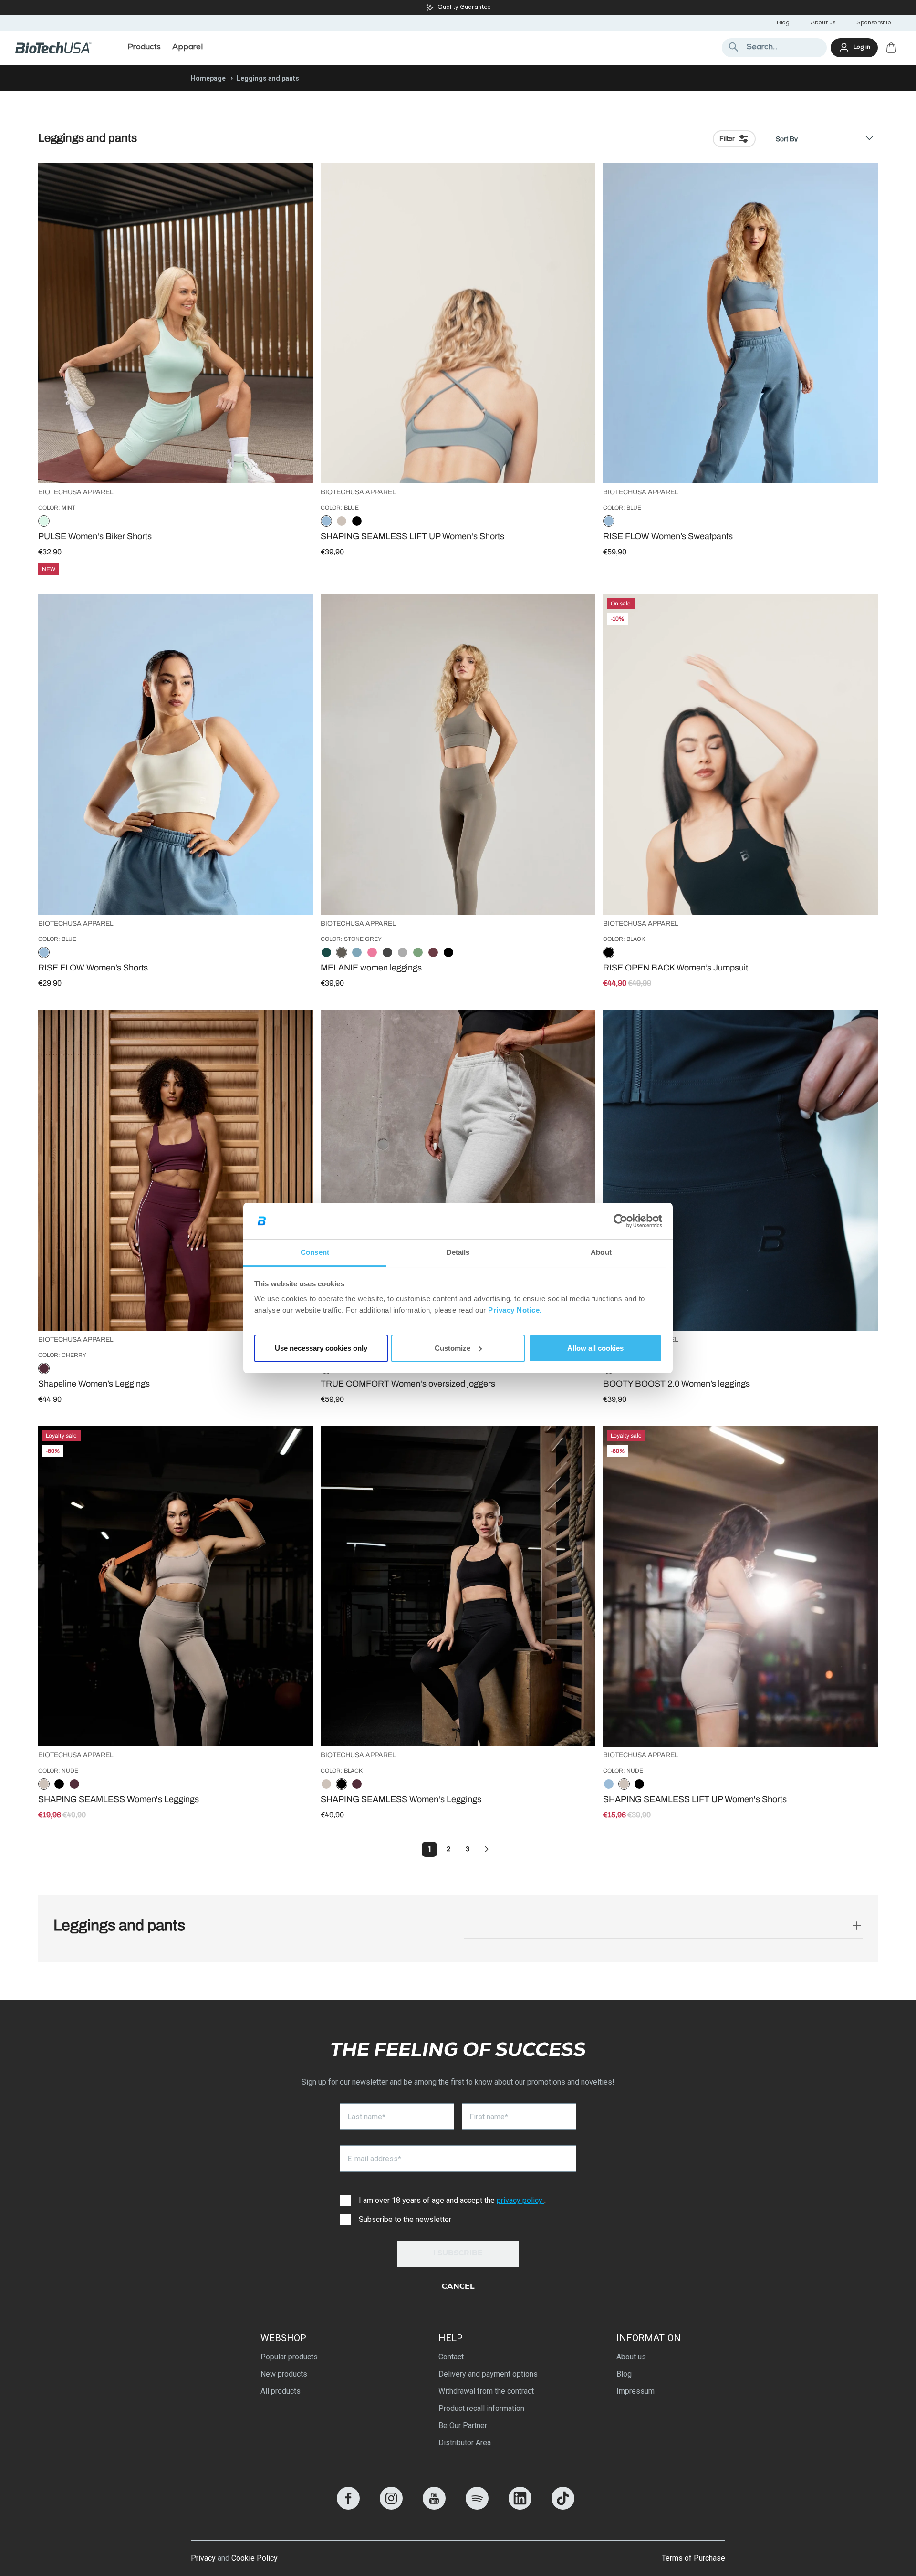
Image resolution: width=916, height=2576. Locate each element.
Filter (727, 139)
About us (823, 23)
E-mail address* (374, 2159)
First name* (489, 2117)
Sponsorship (874, 23)
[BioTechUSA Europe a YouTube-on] (434, 2507)
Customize (453, 1348)
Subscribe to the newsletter (405, 2219)
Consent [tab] (315, 1252)
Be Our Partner (463, 2425)
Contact (451, 2357)
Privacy (203, 2558)
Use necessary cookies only (321, 1348)
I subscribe (458, 2254)
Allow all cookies (595, 1348)
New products (284, 2374)
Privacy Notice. (515, 1310)
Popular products (289, 2357)
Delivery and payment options (488, 2374)
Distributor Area (465, 2443)
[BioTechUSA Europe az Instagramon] (391, 2507)
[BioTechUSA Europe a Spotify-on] (477, 2507)
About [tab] (601, 1252)
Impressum (635, 2391)
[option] (44, 522)
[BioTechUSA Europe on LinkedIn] (520, 2507)
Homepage (208, 78)
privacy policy (520, 2200)
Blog (783, 23)
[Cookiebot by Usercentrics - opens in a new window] (620, 1221)
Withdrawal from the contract (486, 2391)
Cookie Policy (255, 2558)
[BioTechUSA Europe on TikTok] (563, 2507)
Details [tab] (458, 1252)
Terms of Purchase (693, 2558)
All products (281, 2391)
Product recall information (481, 2408)
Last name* (366, 2117)
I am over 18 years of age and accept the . (452, 2200)
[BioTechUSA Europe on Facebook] (348, 2507)
